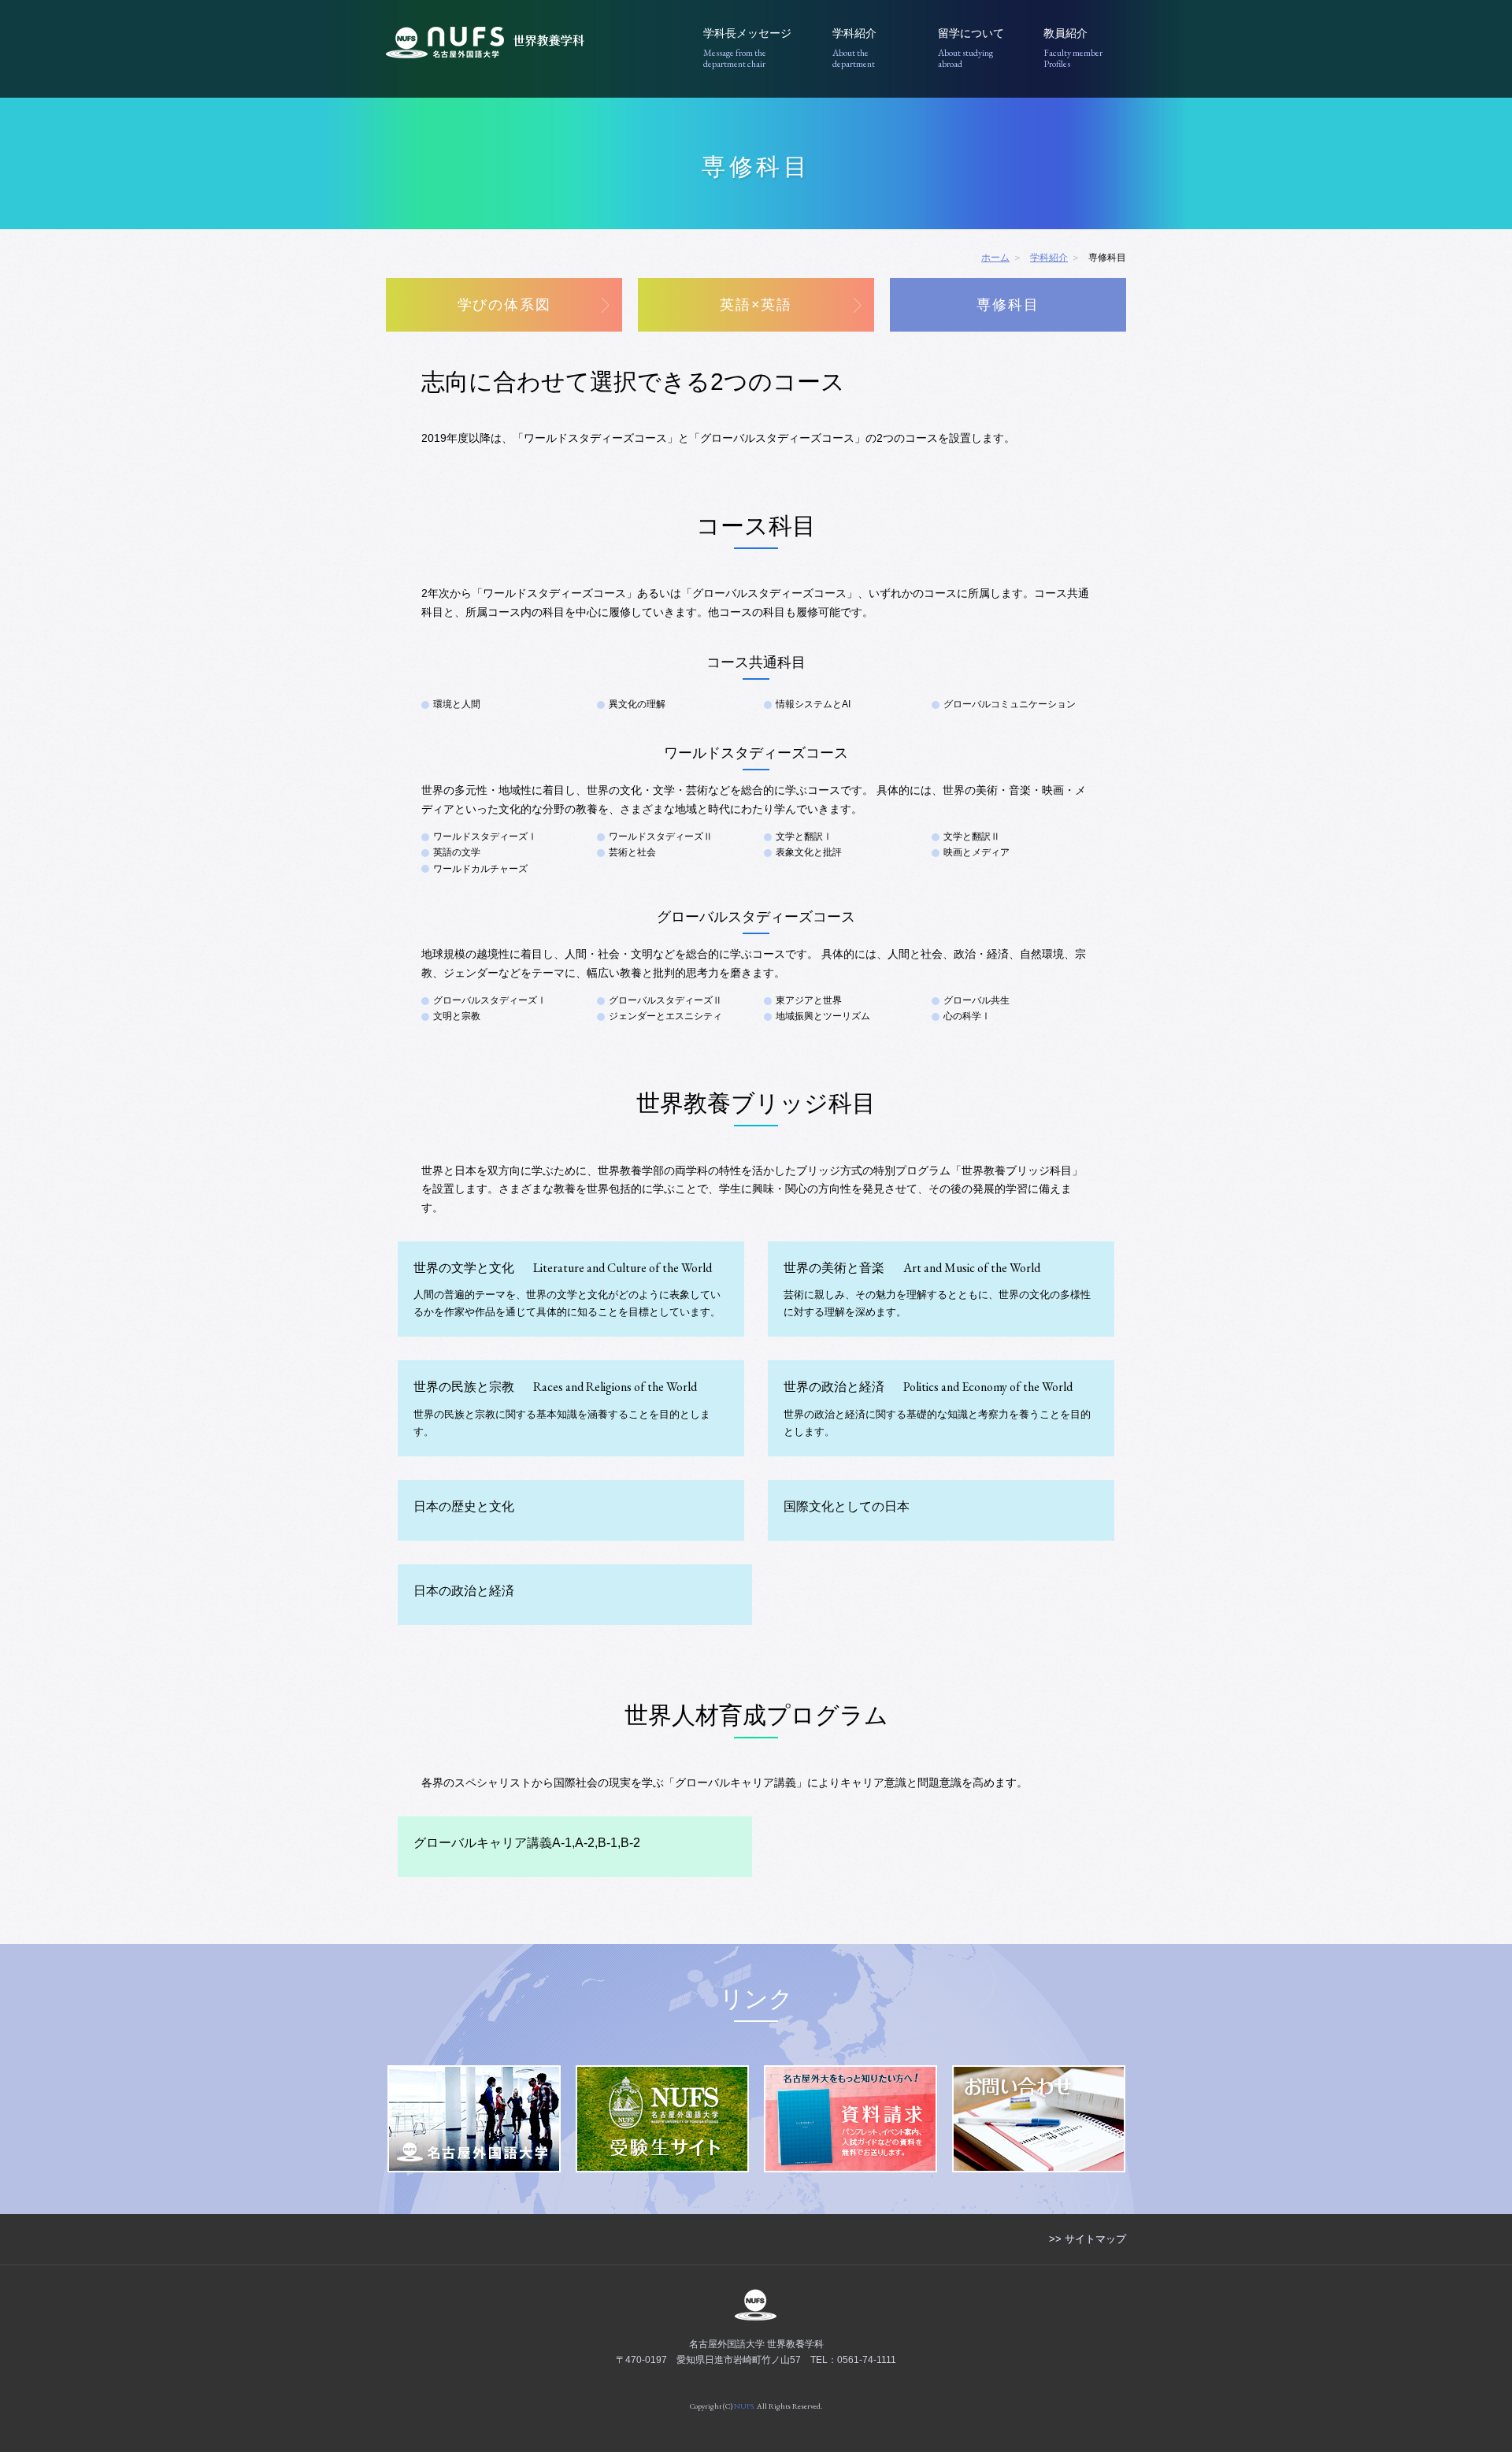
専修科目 (1008, 305)
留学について (971, 48)
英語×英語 (756, 305)
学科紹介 (854, 48)
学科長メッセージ (747, 48)
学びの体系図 (504, 305)
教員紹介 (1073, 48)
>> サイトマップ (1088, 2239)
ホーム (995, 258)
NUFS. (745, 2406)
